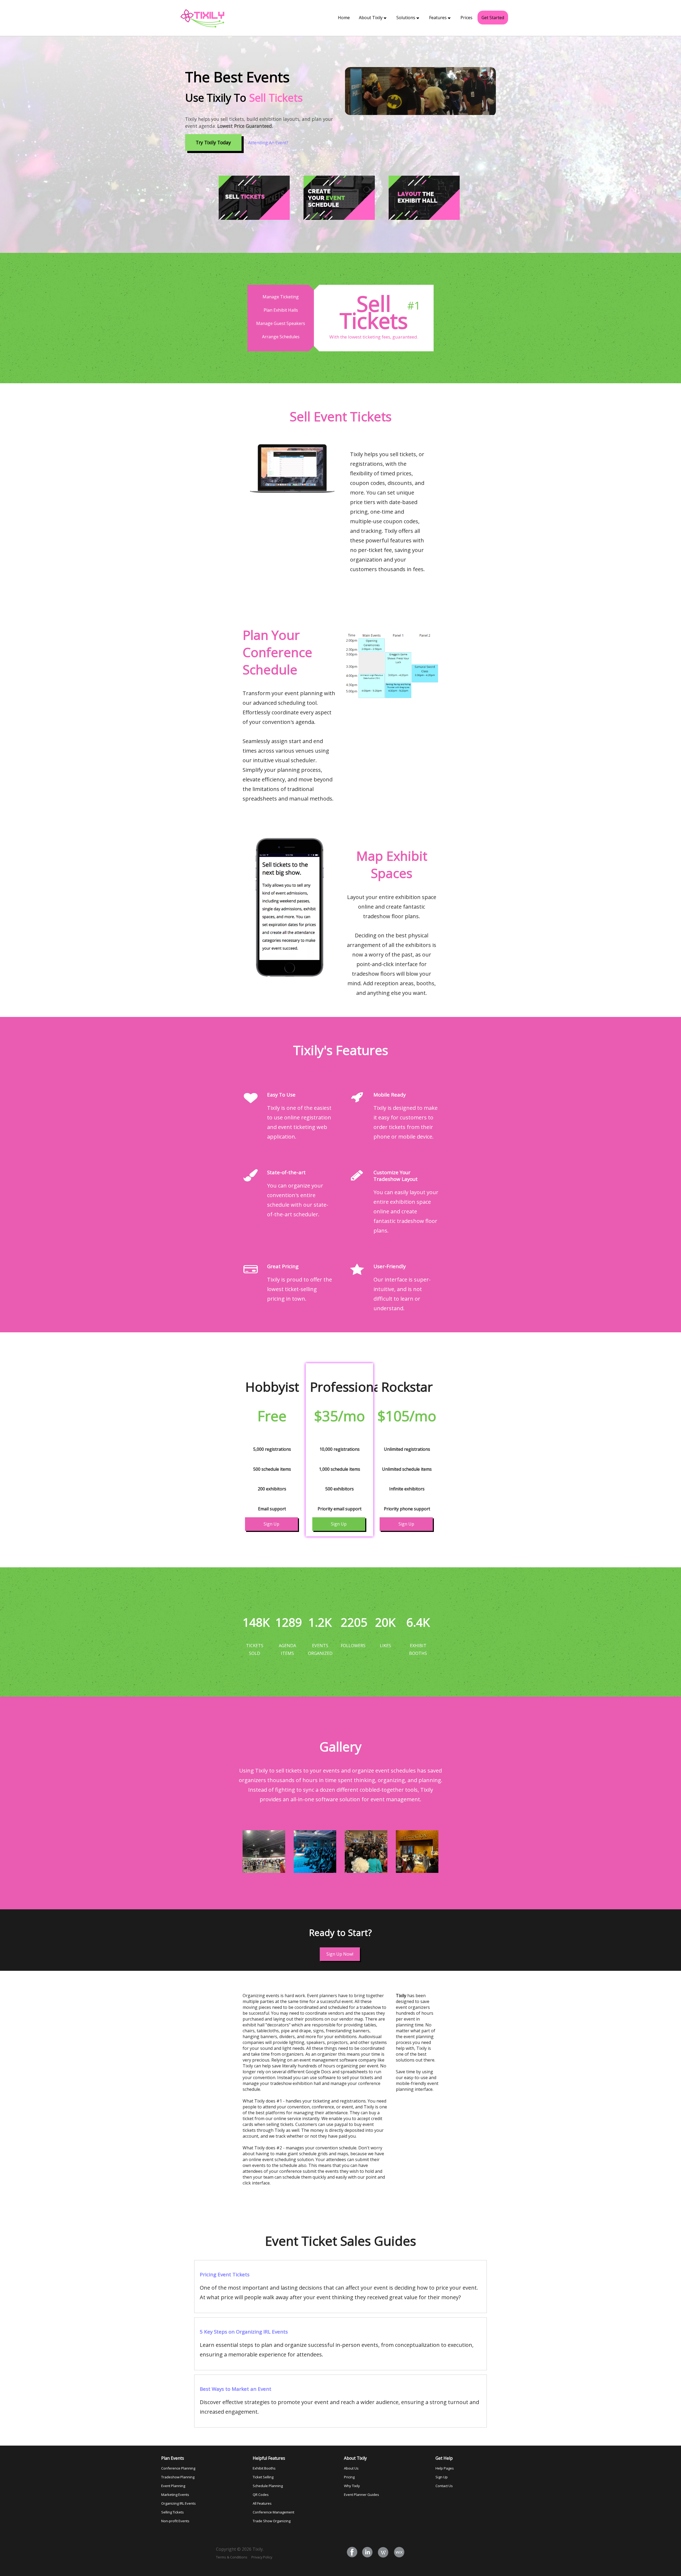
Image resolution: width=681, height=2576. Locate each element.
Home (344, 18)
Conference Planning (178, 2468)
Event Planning (173, 2486)
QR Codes (261, 2495)
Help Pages (445, 2468)
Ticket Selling (263, 2477)
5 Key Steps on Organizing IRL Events (244, 2332)
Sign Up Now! (340, 1954)
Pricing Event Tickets (225, 2274)
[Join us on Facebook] (352, 2553)
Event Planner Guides (362, 2495)
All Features (262, 2503)
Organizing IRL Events (178, 2503)
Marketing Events (175, 2495)
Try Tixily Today (213, 142)
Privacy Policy (262, 2557)
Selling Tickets (173, 2512)
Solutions (406, 18)
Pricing (349, 2477)
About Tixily (371, 18)
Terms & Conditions (232, 2557)
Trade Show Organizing (272, 2521)
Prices (466, 18)
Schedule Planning (268, 2486)
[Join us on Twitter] (368, 2553)
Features (438, 18)
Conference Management (273, 2512)
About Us (351, 2468)
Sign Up (271, 1524)
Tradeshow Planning (178, 2477)
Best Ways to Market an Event (236, 2389)
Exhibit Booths (264, 2468)
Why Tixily (352, 2486)
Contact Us (444, 2486)
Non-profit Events (175, 2521)
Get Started (493, 18)
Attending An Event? (268, 143)
